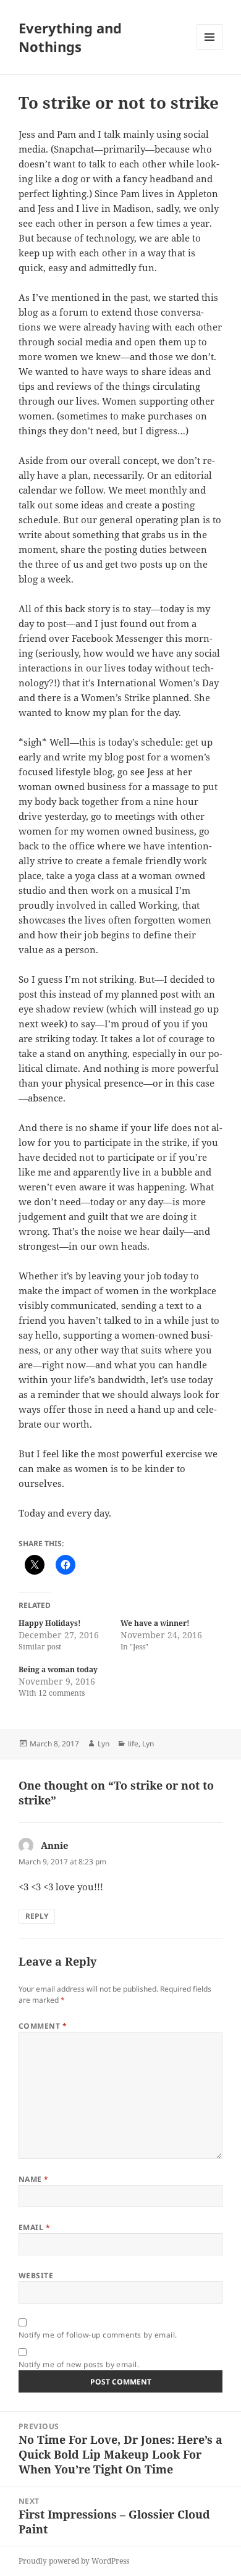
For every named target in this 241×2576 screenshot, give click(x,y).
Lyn (104, 1744)
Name (34, 2179)
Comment (43, 2026)
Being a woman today (58, 1669)
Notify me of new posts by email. (79, 2364)
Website (36, 2275)
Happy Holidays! (50, 1623)
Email (34, 2227)
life (133, 1744)
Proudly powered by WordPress (74, 2561)
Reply (37, 1916)
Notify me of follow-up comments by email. (98, 2335)
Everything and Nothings (70, 37)
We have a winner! (155, 1623)
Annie (55, 1845)
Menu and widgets (210, 50)
